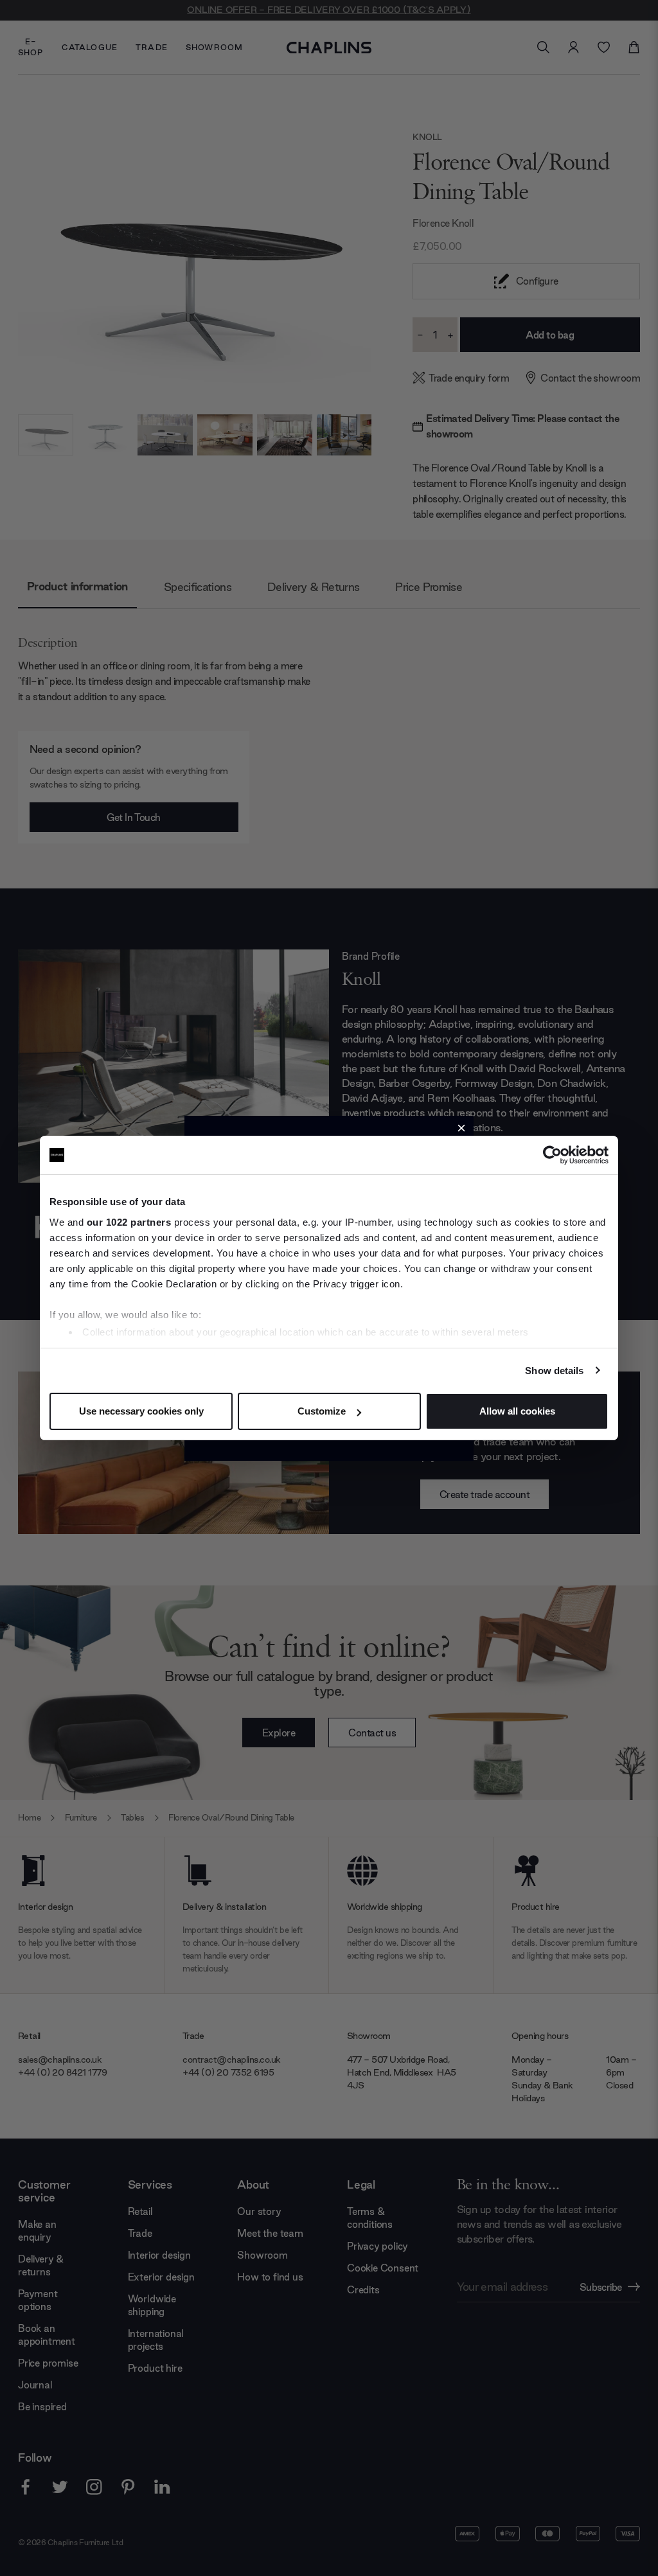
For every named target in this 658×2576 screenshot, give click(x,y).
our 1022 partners (129, 1222)
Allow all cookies (517, 1411)
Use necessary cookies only (141, 1411)
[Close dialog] (461, 1128)
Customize (322, 1411)
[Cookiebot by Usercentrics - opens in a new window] (552, 1155)
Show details (554, 1371)
